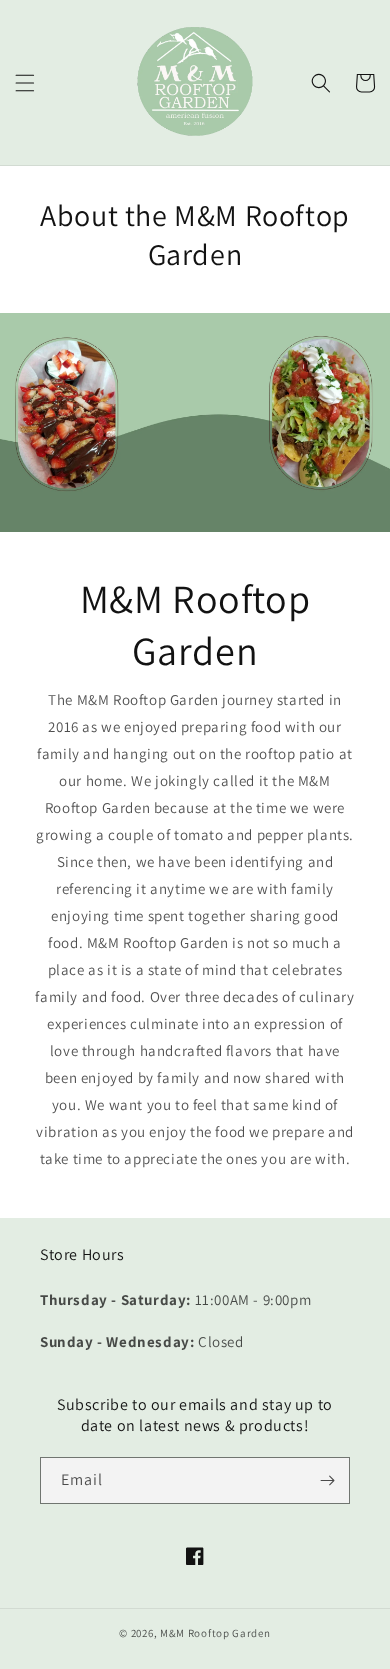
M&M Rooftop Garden (215, 1633)
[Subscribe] (327, 1480)
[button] (25, 83)
